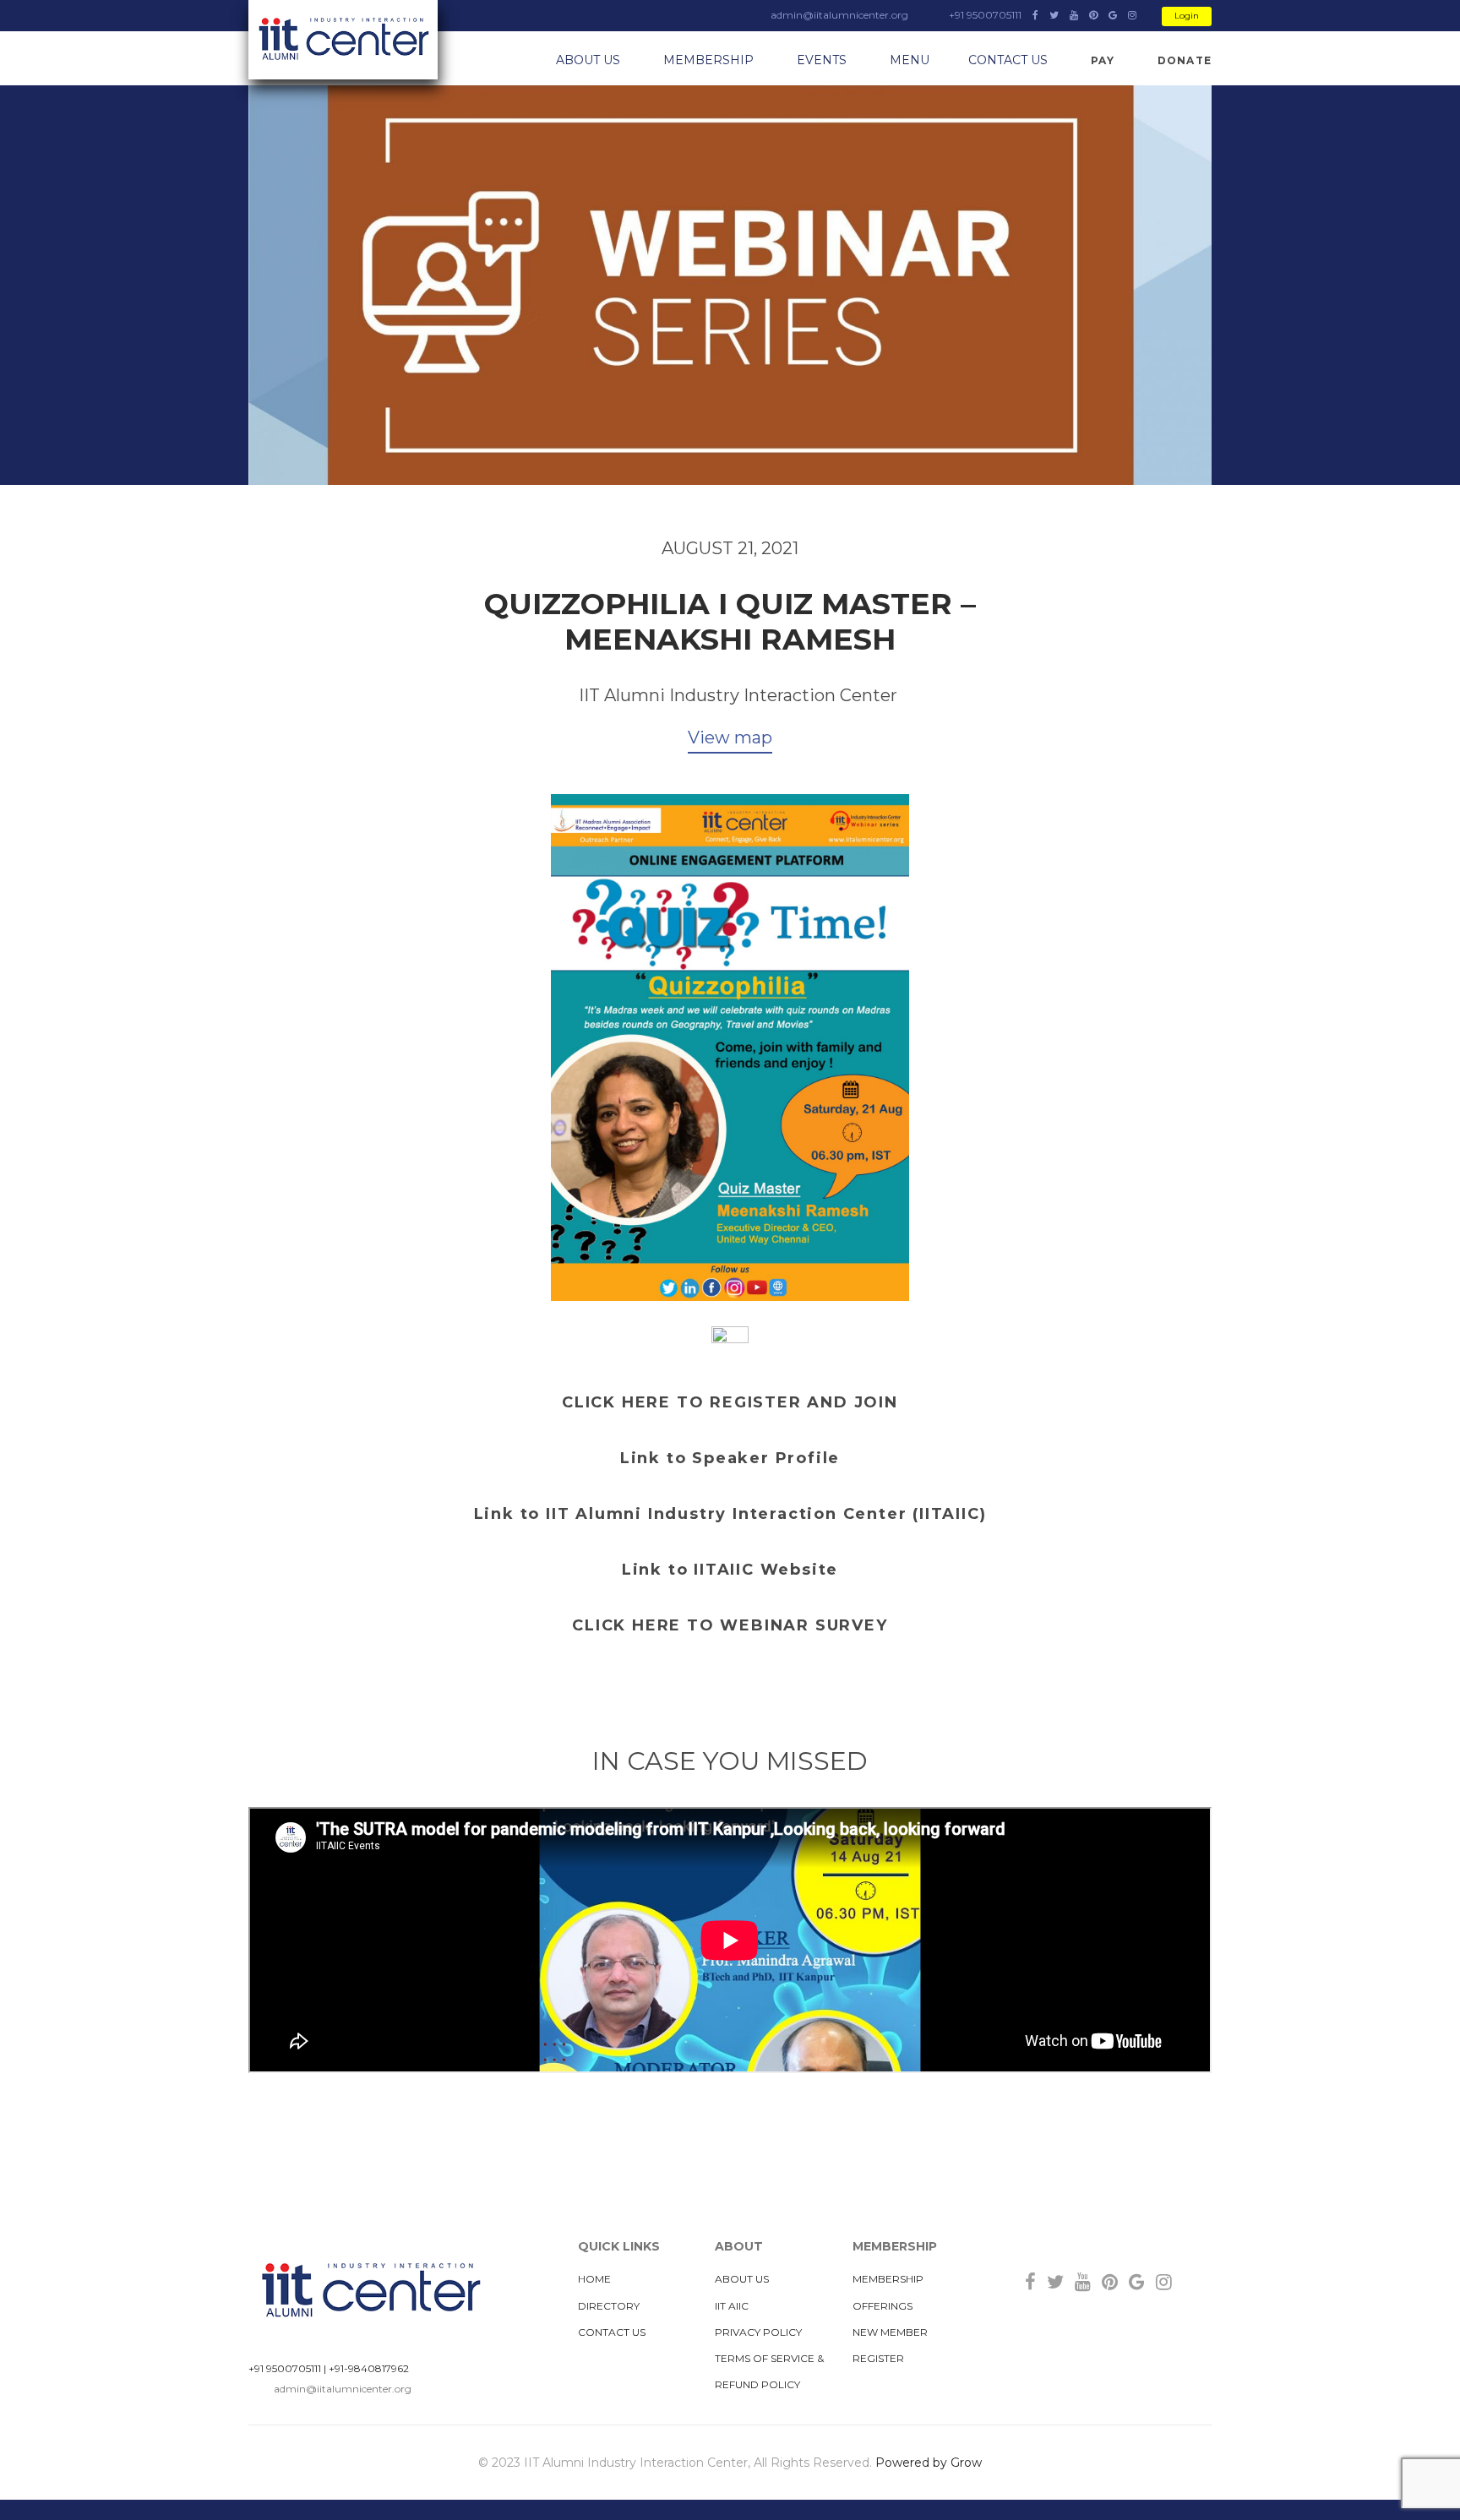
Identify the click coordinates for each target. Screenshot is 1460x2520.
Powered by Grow (929, 2463)
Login (1187, 16)
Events (822, 60)
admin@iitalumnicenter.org (343, 2389)
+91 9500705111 (285, 2368)
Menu (910, 60)
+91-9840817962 (369, 2368)
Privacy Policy (758, 2332)
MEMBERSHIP (708, 60)
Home (594, 2279)
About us (588, 60)
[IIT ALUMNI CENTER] (343, 40)
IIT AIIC (732, 2306)
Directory (609, 2306)
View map (730, 737)
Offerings (883, 2306)
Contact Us (1008, 60)
